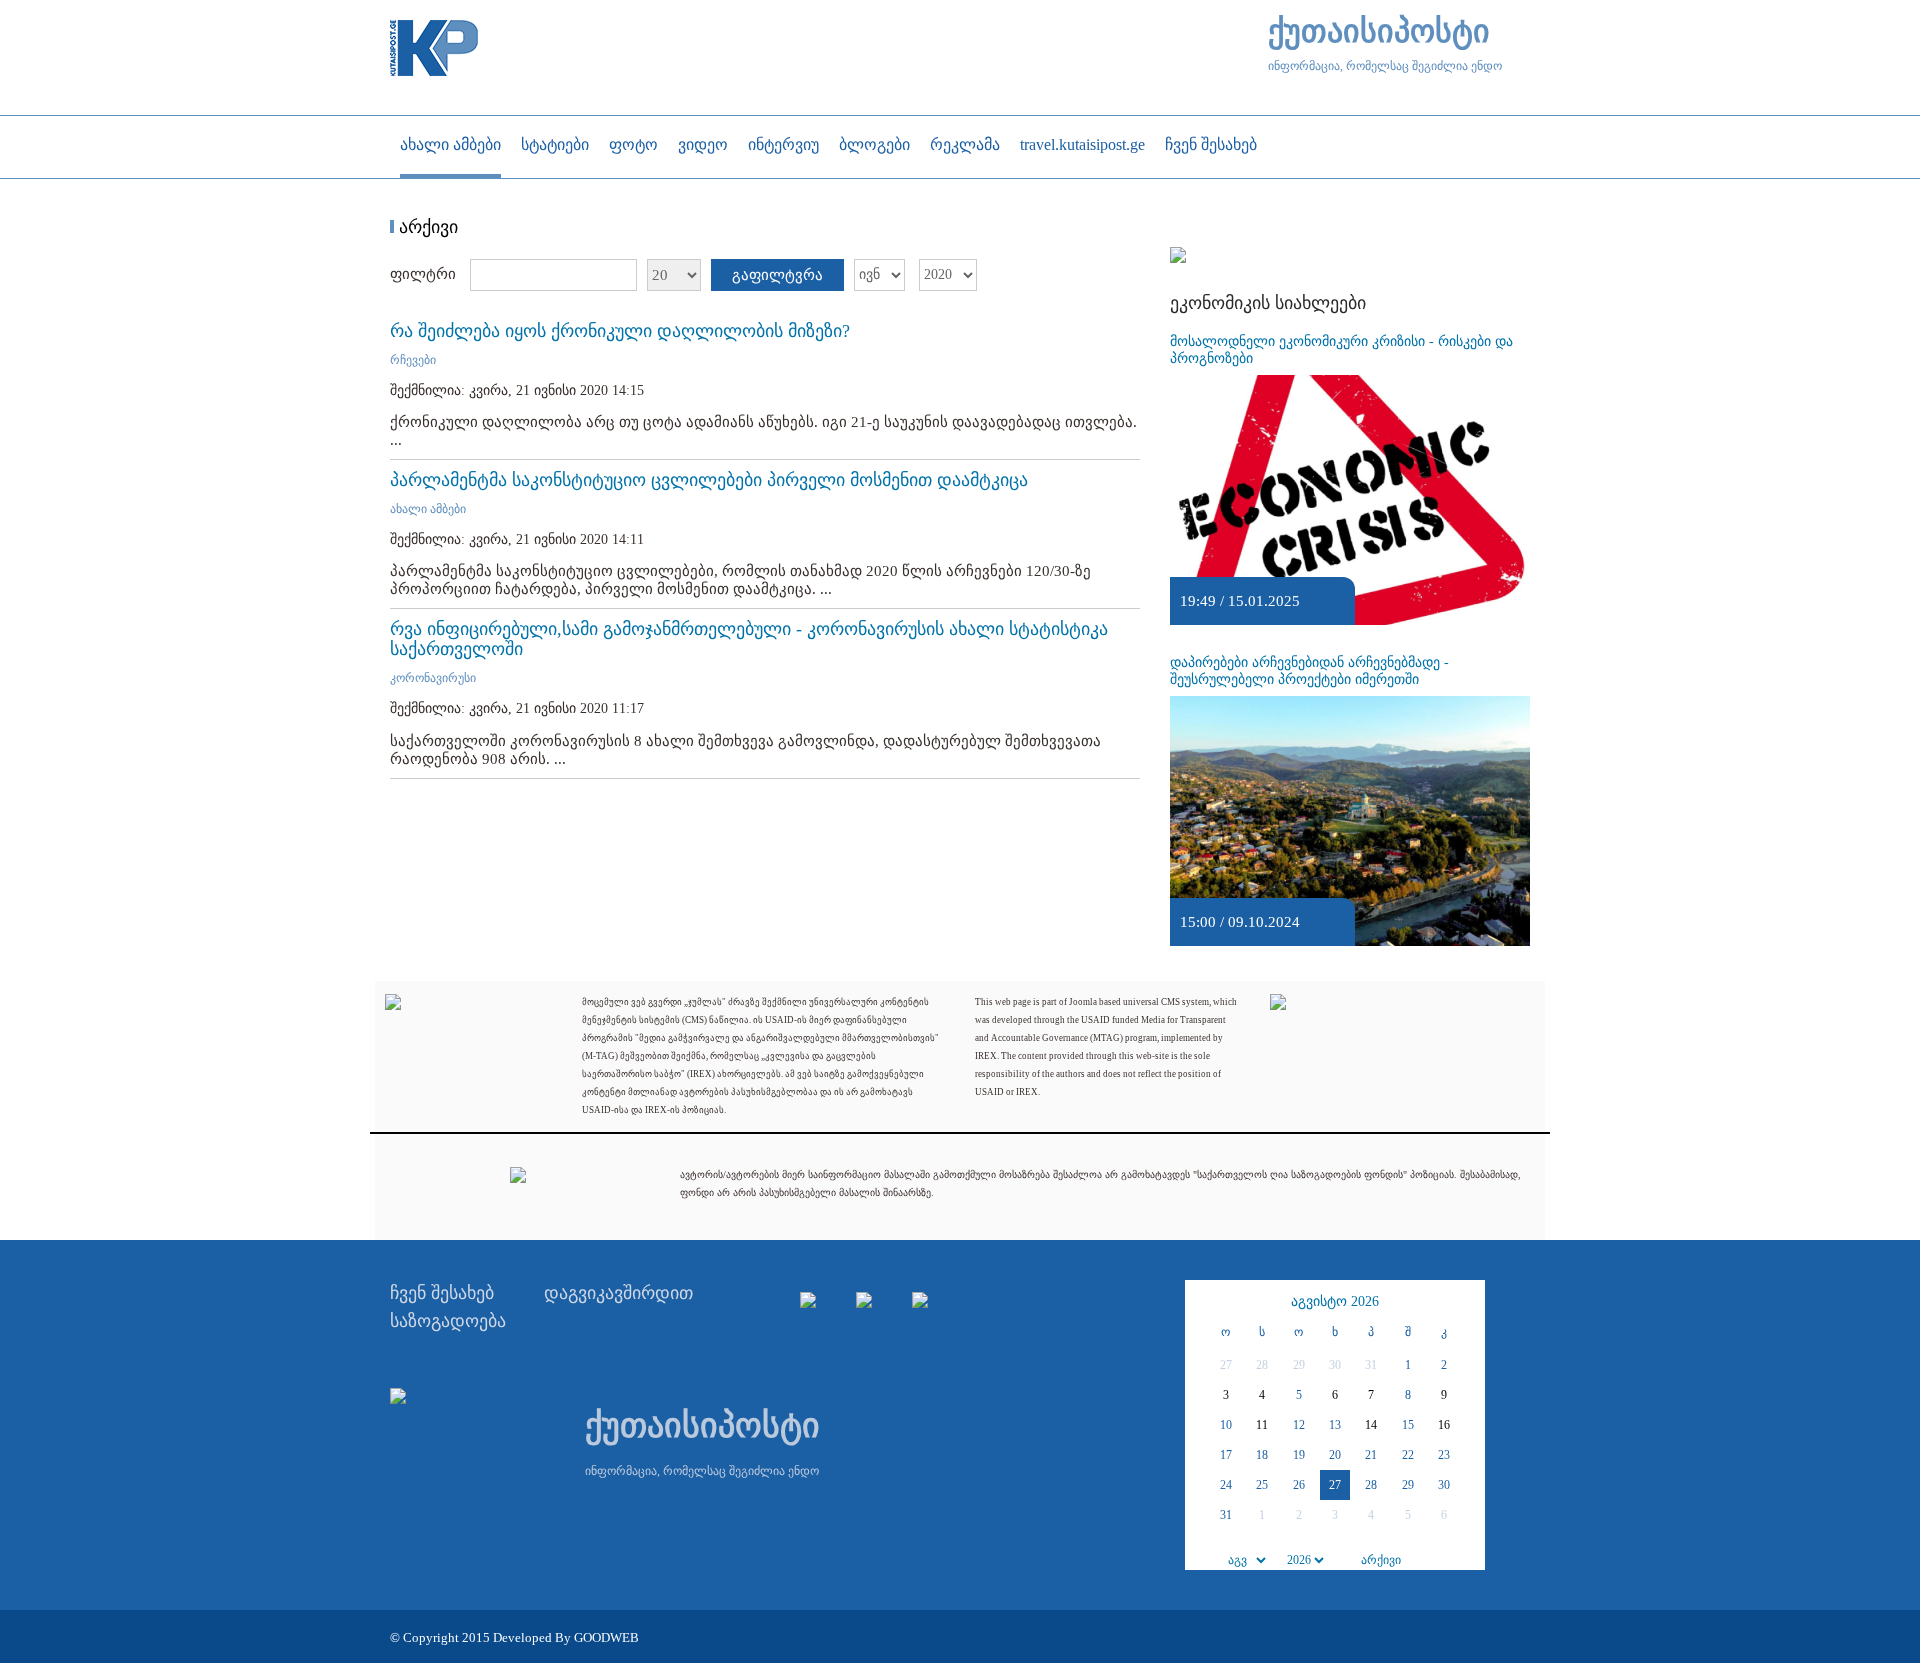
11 (1262, 1425)
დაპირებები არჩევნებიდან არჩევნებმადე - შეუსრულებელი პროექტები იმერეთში (1309, 671)
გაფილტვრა (777, 275)
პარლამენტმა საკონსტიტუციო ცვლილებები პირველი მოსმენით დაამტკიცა (709, 480)
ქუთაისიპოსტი (1379, 31)
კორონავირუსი (433, 678)
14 (1371, 1425)
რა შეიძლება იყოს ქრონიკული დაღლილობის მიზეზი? (620, 331)
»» (1467, 1302)
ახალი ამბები (428, 509)
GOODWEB (606, 1637)
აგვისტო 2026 (1335, 1301)
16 (1444, 1425)
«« (1203, 1302)
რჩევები (413, 360)
